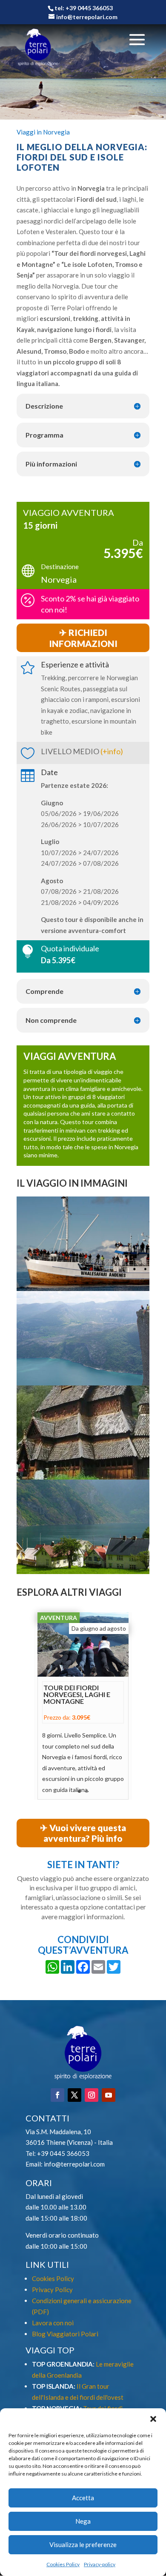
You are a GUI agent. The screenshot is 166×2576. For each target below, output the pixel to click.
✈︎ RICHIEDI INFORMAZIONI (83, 638)
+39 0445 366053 (63, 2153)
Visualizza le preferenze (83, 2545)
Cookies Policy (63, 2564)
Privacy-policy (100, 2564)
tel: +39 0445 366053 (84, 8)
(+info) (112, 751)
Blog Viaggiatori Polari (65, 2334)
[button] (153, 2419)
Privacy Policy (52, 2290)
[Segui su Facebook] (57, 2095)
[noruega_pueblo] (83, 1574)
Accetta (83, 2498)
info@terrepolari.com (74, 2164)
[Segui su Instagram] (92, 2095)
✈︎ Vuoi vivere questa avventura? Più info (83, 1833)
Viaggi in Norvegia (43, 132)
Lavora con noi (53, 2323)
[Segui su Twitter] (74, 2095)
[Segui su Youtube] (109, 2095)
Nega (83, 2521)
